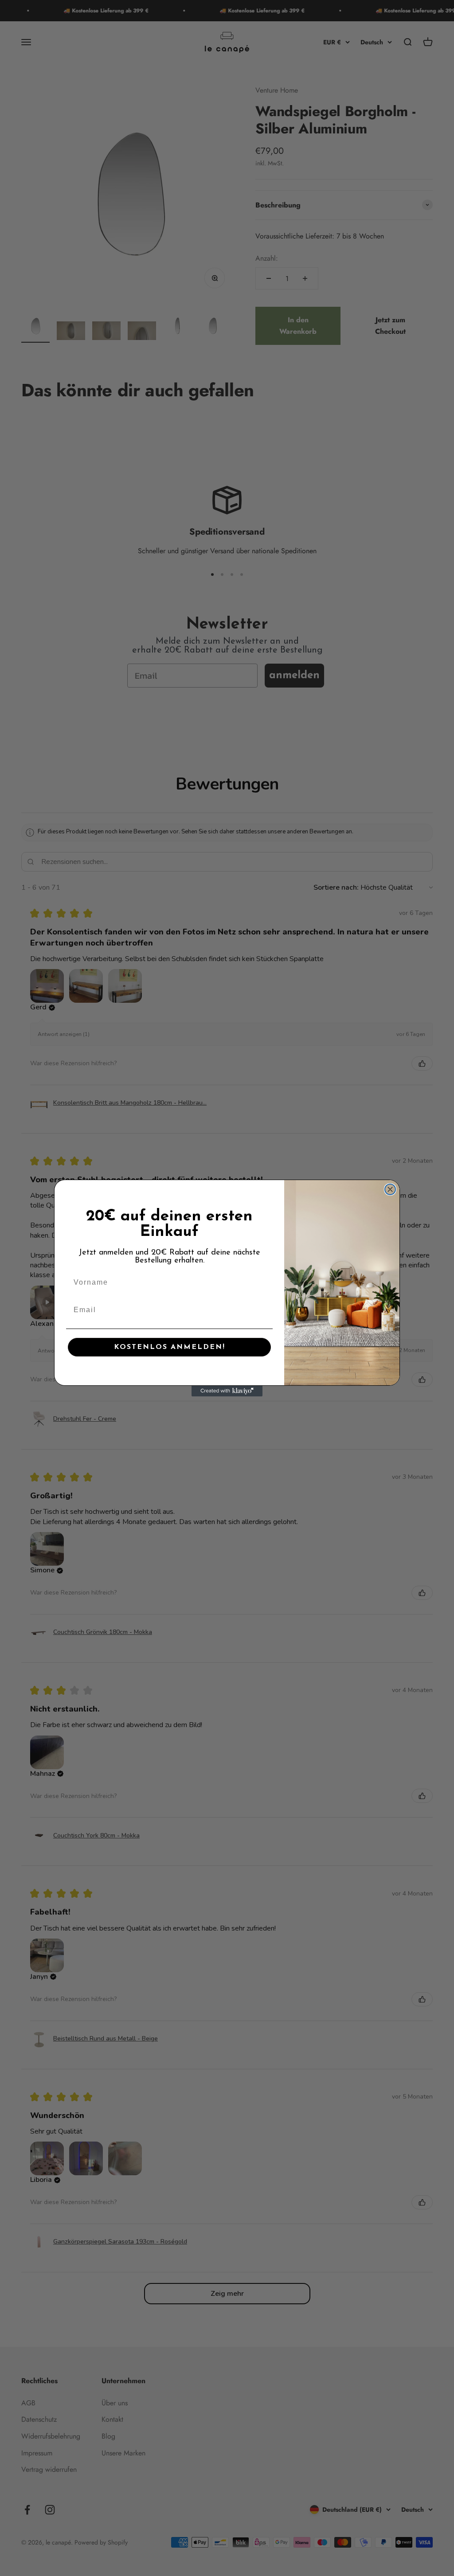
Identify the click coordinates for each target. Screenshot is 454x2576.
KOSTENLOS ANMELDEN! (170, 1347)
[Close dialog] (390, 1189)
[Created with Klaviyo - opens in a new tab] (227, 1391)
